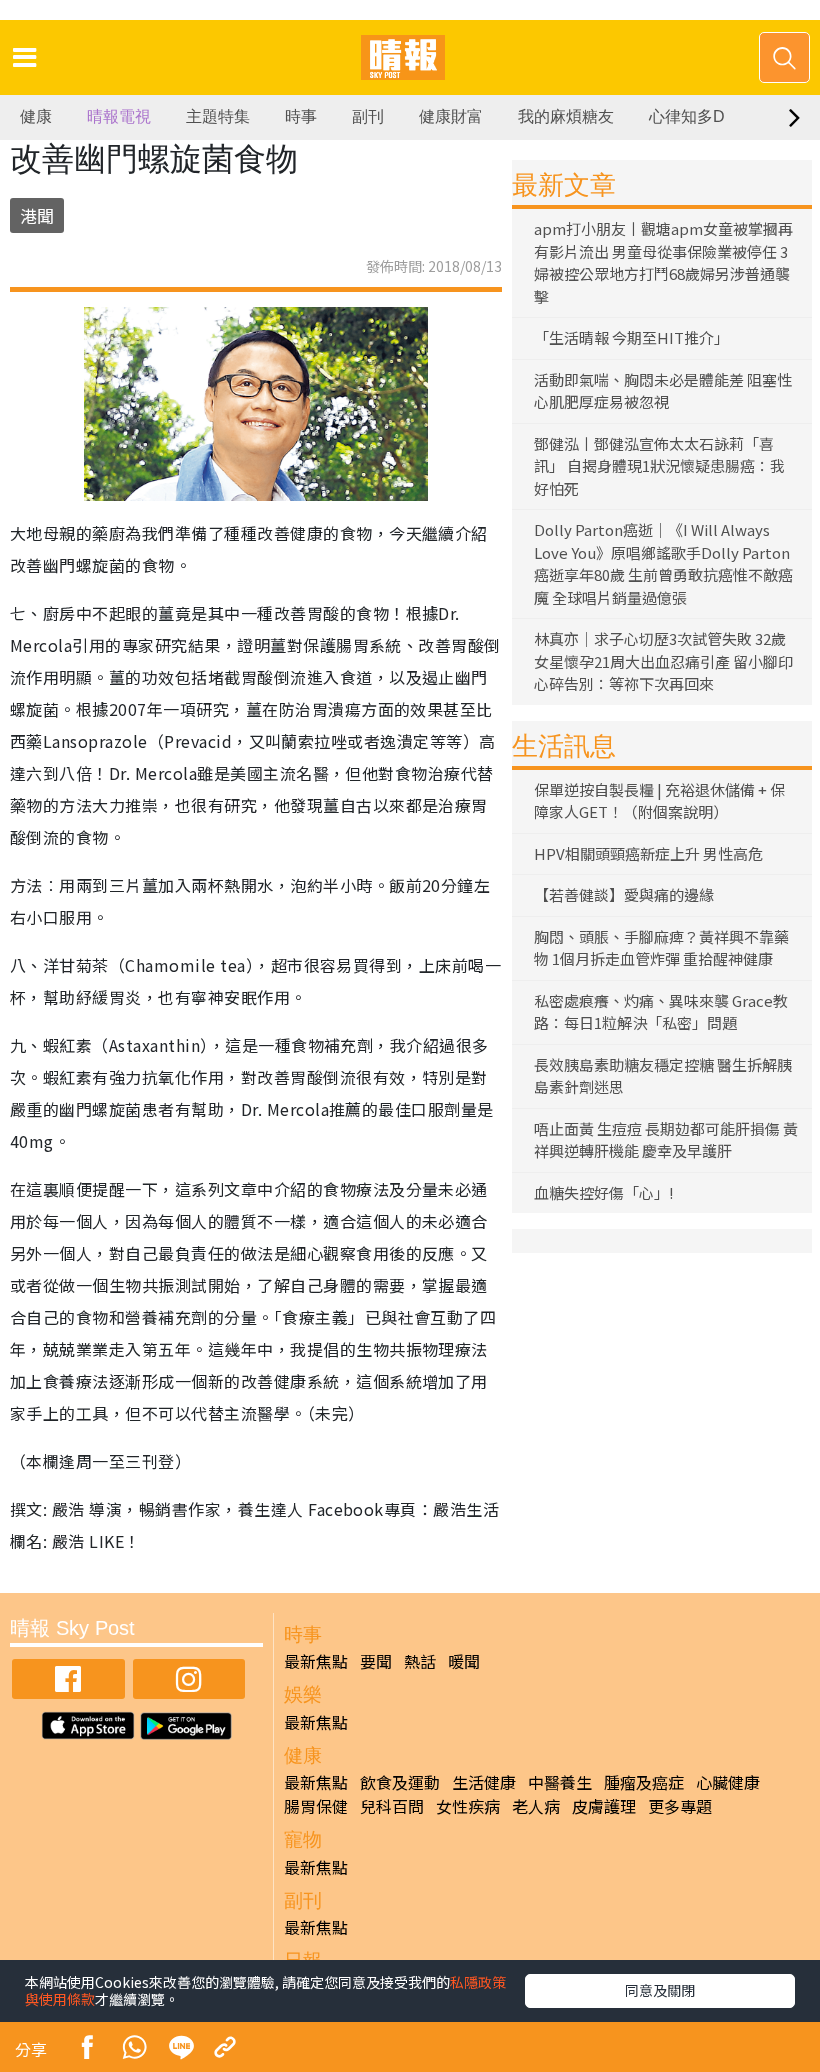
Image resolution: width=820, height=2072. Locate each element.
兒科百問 (392, 1806)
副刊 (368, 116)
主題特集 (218, 116)
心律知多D (687, 116)
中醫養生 (560, 1782)
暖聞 (464, 1661)
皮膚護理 (604, 1806)
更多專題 (680, 1806)
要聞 (376, 1661)
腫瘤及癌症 (644, 1782)
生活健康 (484, 1782)
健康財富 (451, 116)
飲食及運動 (400, 1782)
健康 (36, 116)
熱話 (420, 1661)
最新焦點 (316, 1661)
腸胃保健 (316, 1806)
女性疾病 (468, 1806)
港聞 (37, 215)
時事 (301, 116)
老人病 (536, 1806)
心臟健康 (728, 1782)
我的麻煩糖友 (566, 116)
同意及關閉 (660, 1990)
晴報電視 (119, 116)
